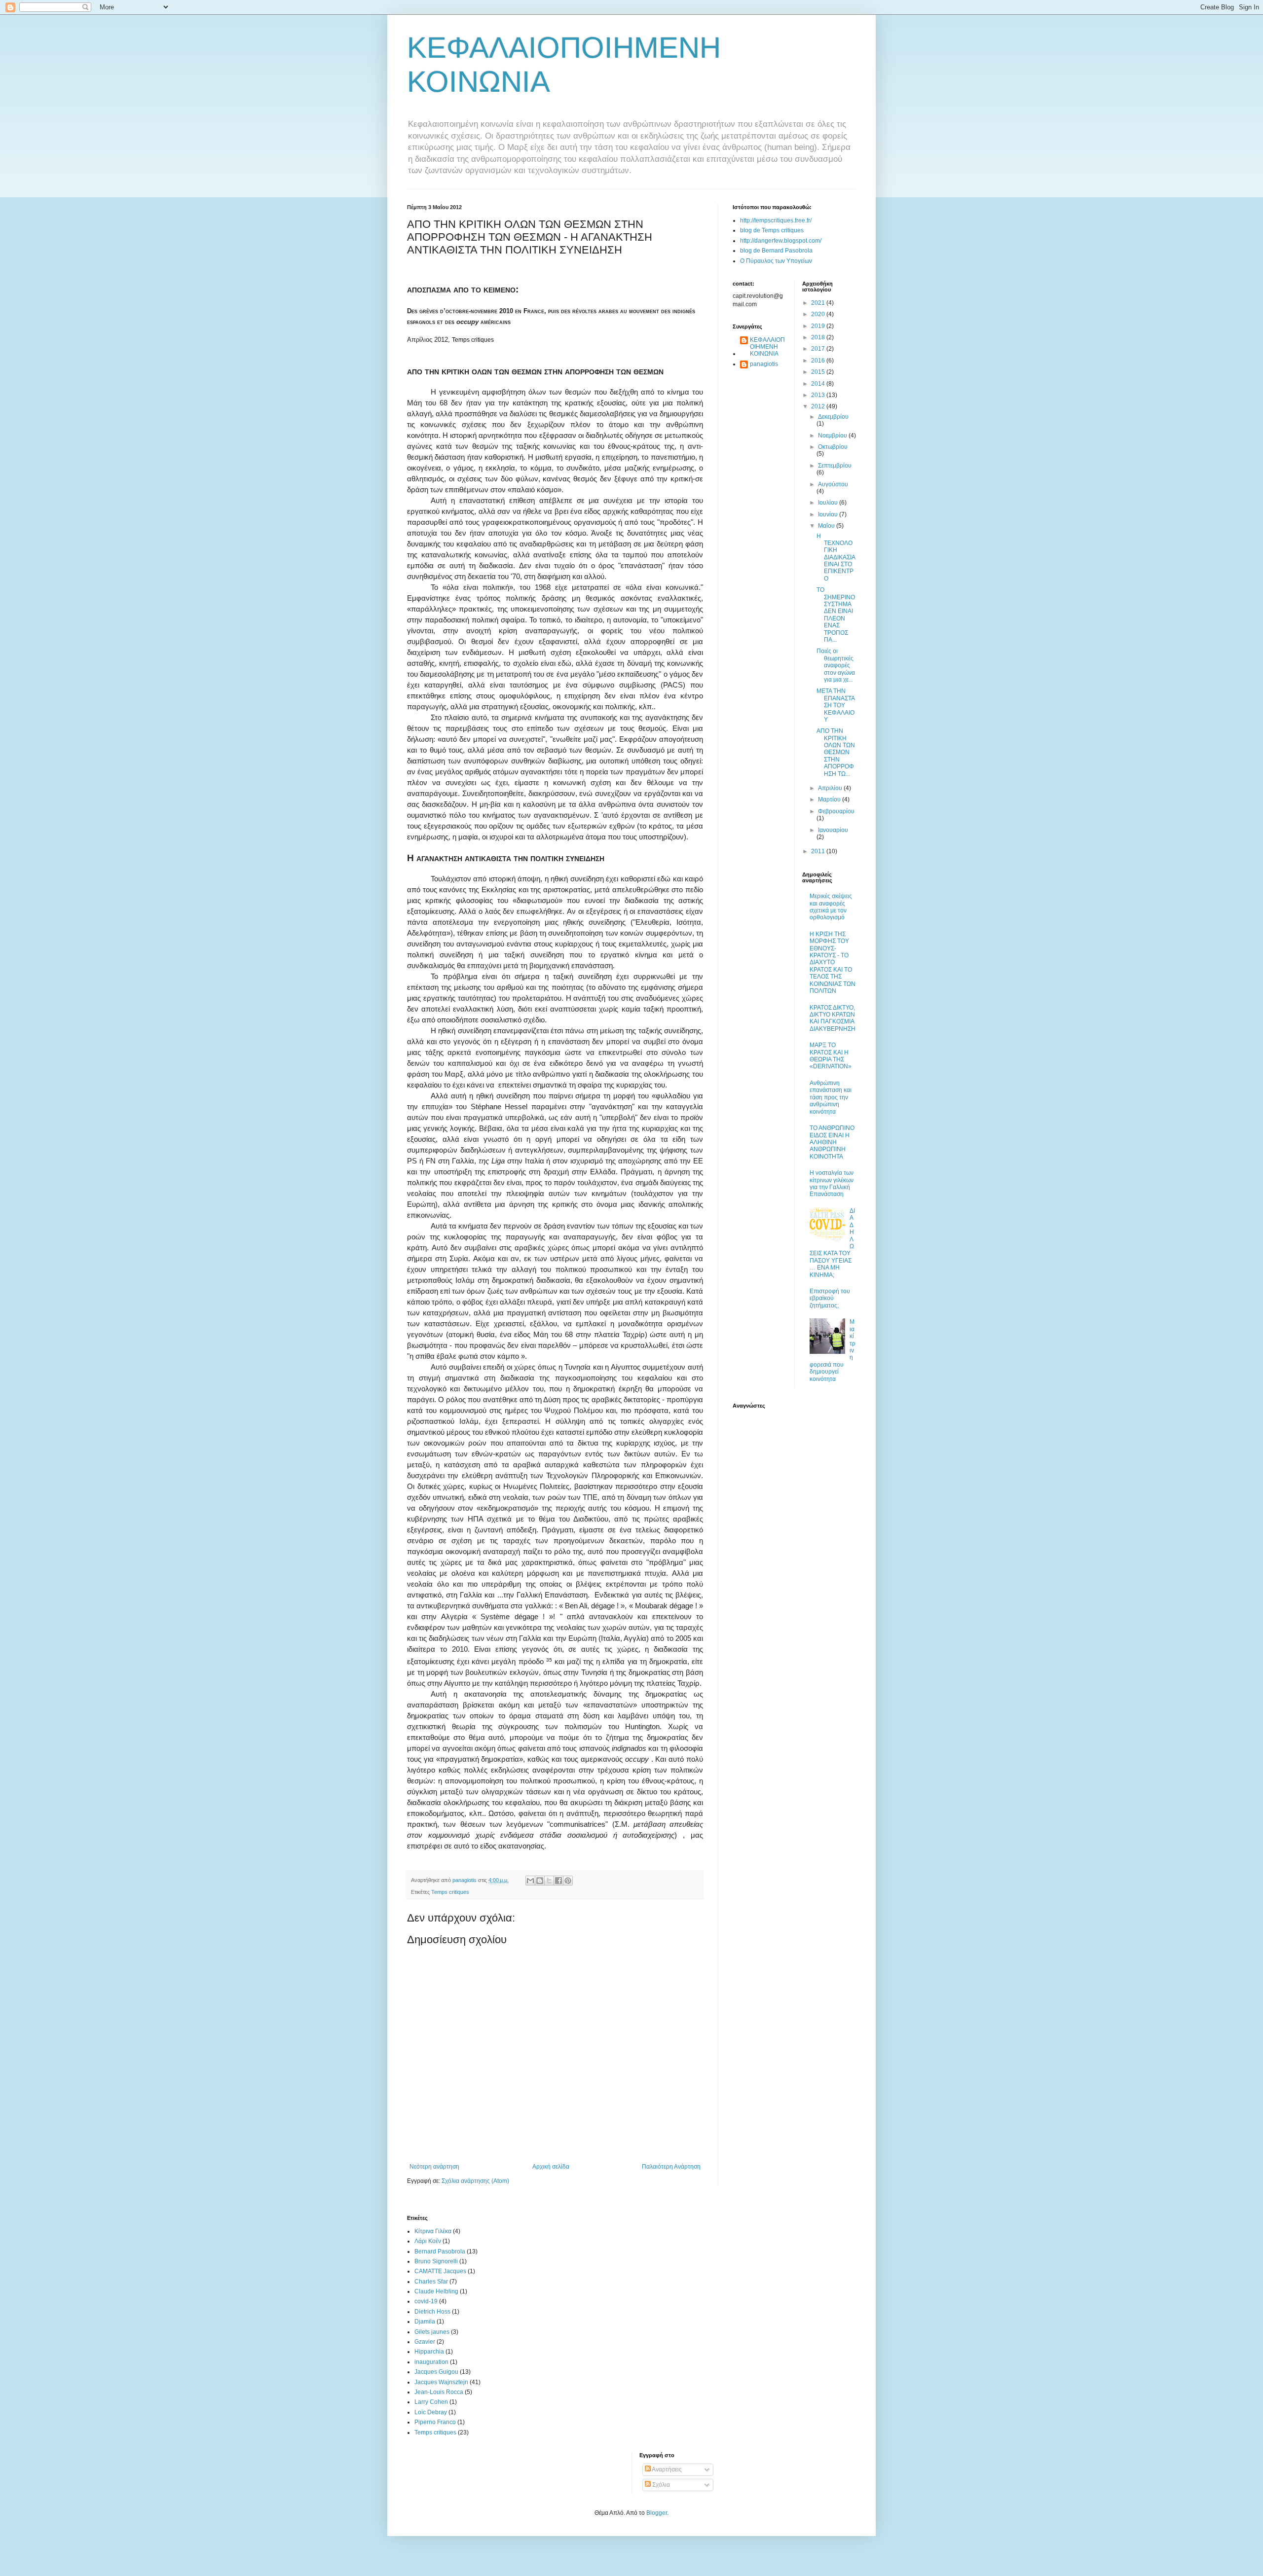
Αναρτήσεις (666, 2469)
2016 (819, 361)
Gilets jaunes (432, 2332)
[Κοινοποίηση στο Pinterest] (568, 1881)
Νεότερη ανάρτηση (434, 2167)
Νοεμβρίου (833, 435)
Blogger (657, 2513)
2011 (819, 851)
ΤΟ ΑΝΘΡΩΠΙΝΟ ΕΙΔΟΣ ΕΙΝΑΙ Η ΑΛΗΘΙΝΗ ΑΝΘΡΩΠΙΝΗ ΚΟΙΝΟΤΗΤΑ (832, 1142)
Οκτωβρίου (833, 447)
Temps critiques (450, 1892)
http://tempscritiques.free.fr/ (776, 220)
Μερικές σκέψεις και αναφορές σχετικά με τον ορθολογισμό (831, 907)
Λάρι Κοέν (428, 2241)
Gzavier (425, 2342)
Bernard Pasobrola (440, 2251)
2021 (819, 303)
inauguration (431, 2362)
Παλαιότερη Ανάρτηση (671, 2167)
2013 (819, 395)
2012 (819, 406)
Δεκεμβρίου (833, 417)
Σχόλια (660, 2485)
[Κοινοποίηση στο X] (549, 1881)
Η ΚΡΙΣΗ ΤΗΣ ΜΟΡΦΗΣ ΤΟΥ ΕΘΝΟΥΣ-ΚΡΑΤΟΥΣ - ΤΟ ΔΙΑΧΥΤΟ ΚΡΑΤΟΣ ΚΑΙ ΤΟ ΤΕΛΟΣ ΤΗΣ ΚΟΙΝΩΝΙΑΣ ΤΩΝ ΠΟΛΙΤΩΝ (833, 962)
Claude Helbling (436, 2291)
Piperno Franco (435, 2422)
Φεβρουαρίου (836, 811)
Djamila (425, 2322)
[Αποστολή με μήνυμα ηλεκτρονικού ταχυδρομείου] (530, 1881)
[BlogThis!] (540, 1881)
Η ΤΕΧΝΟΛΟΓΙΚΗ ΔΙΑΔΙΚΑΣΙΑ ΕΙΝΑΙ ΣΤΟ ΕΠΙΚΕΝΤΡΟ (836, 557)
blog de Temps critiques (772, 230)
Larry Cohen (431, 2402)
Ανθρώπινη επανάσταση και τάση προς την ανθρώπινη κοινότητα (831, 1097)
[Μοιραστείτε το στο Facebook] (558, 1881)
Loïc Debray (431, 2412)
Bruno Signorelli (436, 2261)
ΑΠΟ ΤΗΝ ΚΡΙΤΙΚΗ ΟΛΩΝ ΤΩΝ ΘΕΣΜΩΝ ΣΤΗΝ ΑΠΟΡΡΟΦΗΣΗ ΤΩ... (836, 752)
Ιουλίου (829, 503)
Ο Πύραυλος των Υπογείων (776, 261)
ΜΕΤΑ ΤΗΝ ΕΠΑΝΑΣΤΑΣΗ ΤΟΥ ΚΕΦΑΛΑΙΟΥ (836, 705)
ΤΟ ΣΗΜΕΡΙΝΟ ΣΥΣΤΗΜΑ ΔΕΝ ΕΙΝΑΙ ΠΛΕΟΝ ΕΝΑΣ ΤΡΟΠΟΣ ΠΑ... (836, 615)
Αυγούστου (833, 484)
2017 (819, 349)
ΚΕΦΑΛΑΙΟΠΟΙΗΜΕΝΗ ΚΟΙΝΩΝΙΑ (767, 347)
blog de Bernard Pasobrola (776, 251)
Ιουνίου (829, 514)
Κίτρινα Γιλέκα (433, 2231)
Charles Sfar (431, 2282)
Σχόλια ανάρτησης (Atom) (475, 2181)
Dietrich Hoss (432, 2312)
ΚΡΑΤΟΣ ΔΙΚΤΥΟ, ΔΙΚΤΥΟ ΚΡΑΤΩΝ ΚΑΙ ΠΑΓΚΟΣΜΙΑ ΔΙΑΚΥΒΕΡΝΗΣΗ (833, 1018)
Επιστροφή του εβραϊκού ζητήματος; (830, 1298)
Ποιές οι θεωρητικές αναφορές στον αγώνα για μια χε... (836, 665)
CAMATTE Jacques (440, 2271)
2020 (819, 314)
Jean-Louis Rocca (439, 2392)
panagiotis (764, 364)
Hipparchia (429, 2352)
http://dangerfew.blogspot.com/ (781, 241)
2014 (819, 384)
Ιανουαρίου (833, 830)
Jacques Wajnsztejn (441, 2382)
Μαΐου (827, 526)
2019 (819, 326)
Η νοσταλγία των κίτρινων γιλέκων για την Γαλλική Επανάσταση (832, 1183)
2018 (819, 337)
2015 (819, 372)
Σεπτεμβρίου (835, 466)
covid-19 (426, 2301)
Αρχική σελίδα (551, 2167)
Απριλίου (831, 788)
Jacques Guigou (436, 2372)
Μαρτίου (830, 799)
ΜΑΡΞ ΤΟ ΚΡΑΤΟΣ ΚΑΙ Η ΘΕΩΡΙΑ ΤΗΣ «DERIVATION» (831, 1056)
